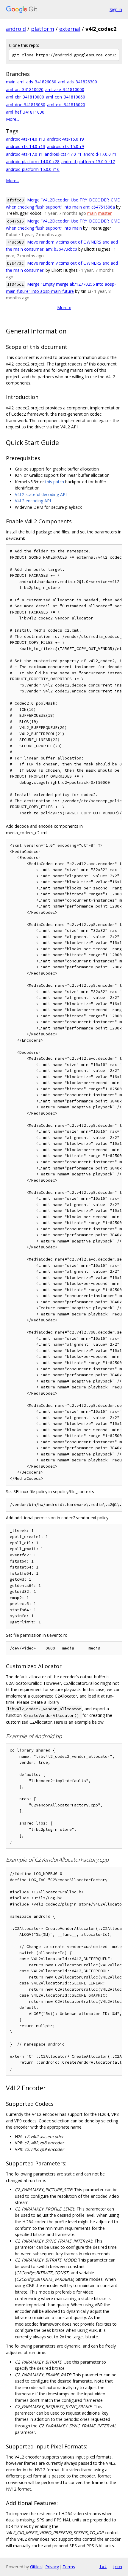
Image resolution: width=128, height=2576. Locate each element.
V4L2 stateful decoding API (41, 494)
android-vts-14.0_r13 (26, 139)
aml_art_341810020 (25, 89)
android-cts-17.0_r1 (63, 154)
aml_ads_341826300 (78, 82)
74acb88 (15, 242)
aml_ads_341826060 (37, 82)
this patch (55, 482)
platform (43, 29)
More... (13, 119)
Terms (69, 2567)
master (105, 213)
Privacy (52, 2567)
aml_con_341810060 (65, 97)
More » (64, 308)
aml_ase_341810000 (65, 89)
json (117, 2567)
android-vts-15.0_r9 (65, 139)
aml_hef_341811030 (25, 112)
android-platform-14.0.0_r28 (33, 162)
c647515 (15, 221)
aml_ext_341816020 (66, 105)
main (11, 82)
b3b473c (15, 263)
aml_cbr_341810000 (25, 97)
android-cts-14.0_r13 (26, 146)
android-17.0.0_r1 (100, 154)
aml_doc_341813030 (26, 105)
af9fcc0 (15, 200)
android (16, 29)
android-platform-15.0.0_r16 (33, 169)
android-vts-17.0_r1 (24, 154)
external (70, 29)
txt (103, 2567)
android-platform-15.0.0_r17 (88, 162)
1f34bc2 (15, 284)
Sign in (116, 9)
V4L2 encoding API (33, 501)
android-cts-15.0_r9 (65, 146)
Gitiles (36, 2567)
